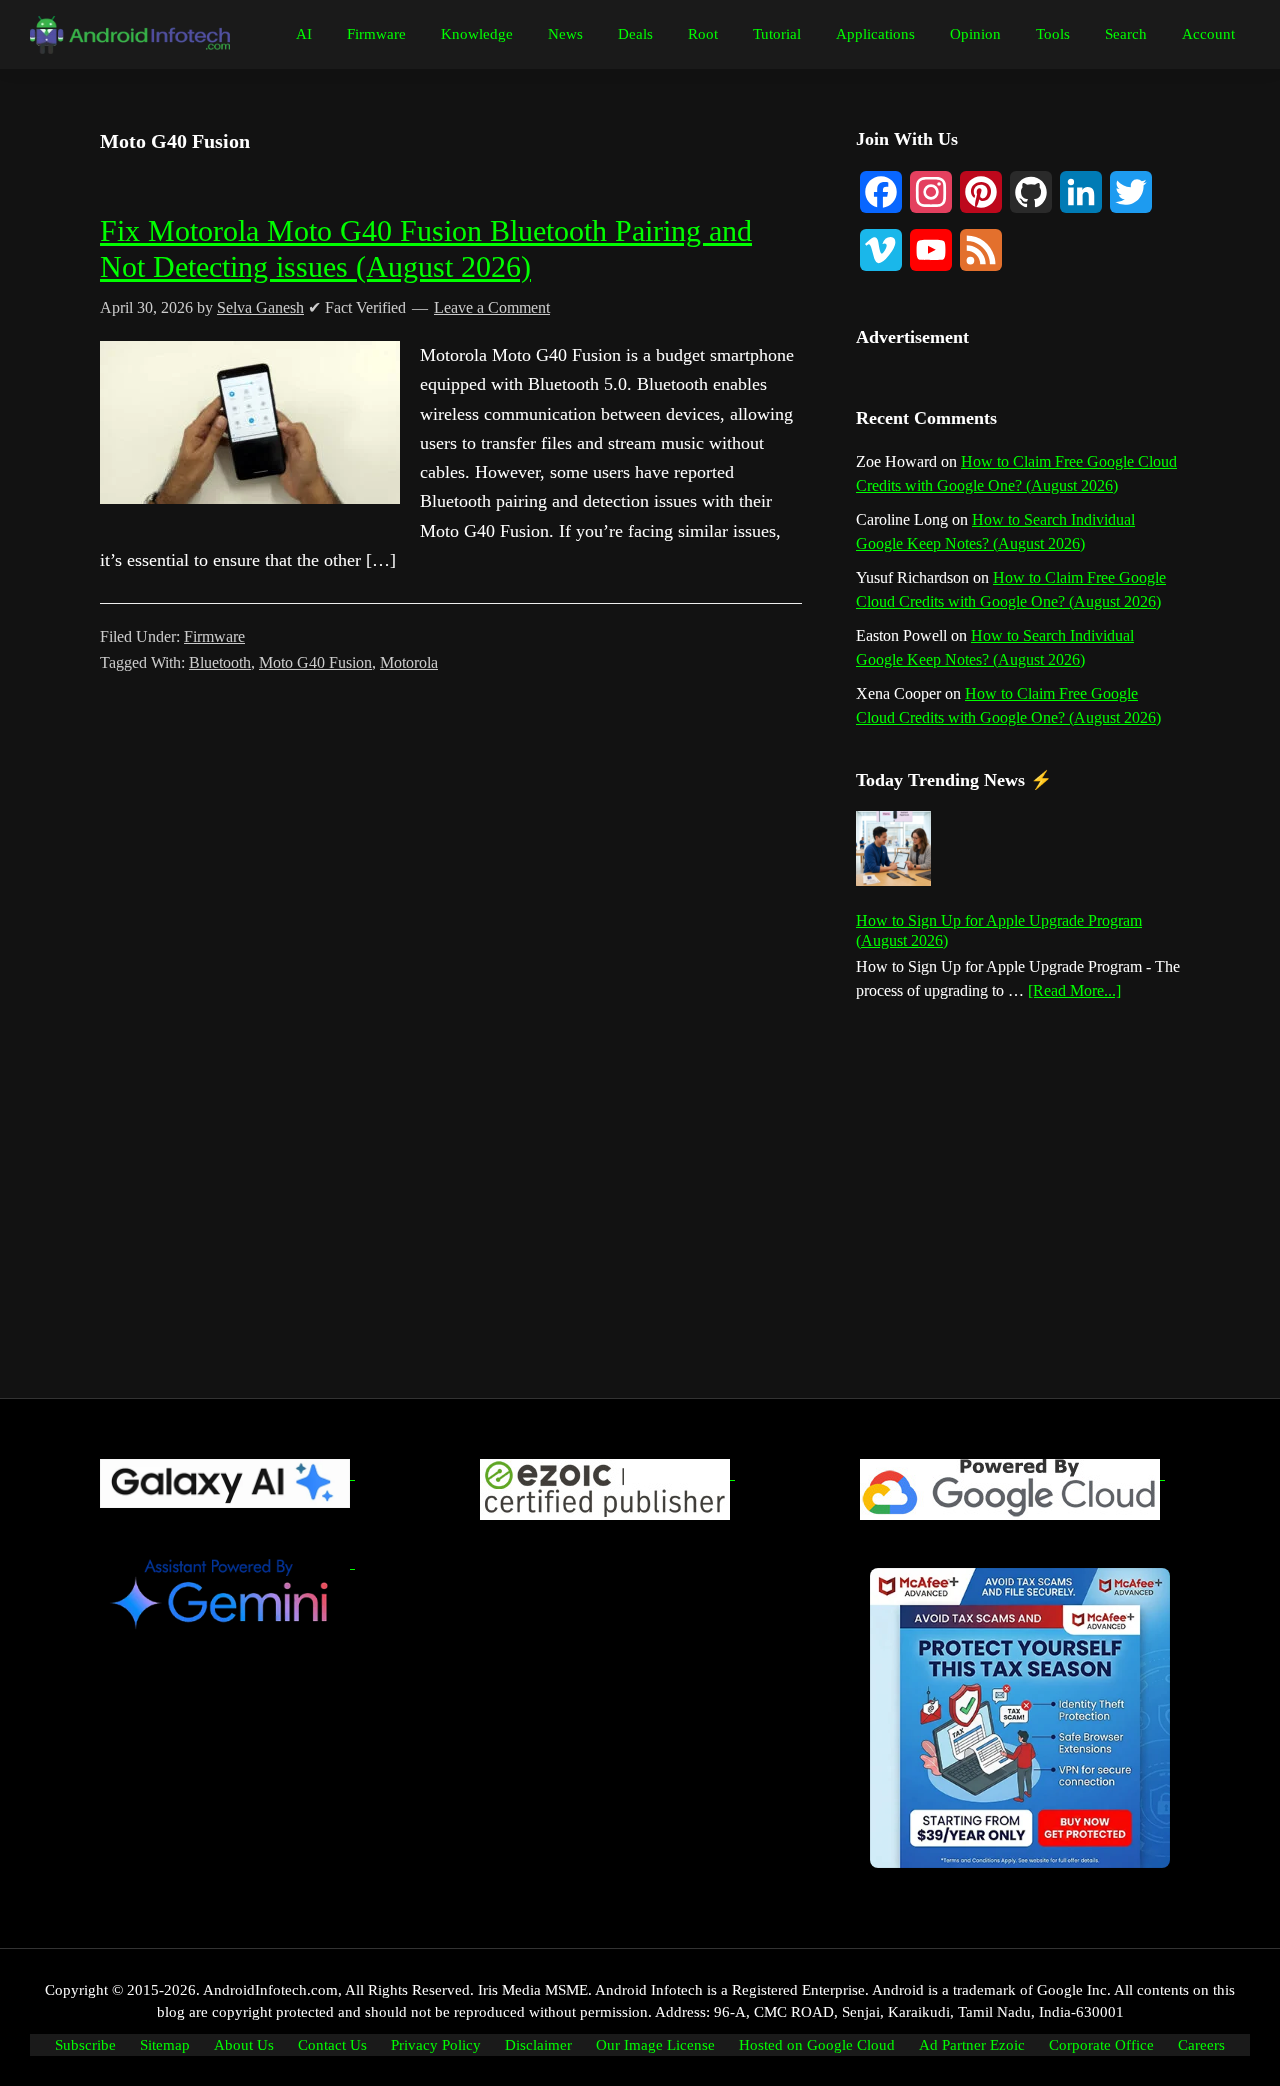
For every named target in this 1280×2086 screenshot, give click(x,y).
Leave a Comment (492, 307)
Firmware (214, 636)
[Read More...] (1074, 992)
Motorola (409, 662)
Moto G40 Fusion (315, 662)
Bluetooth (220, 662)
